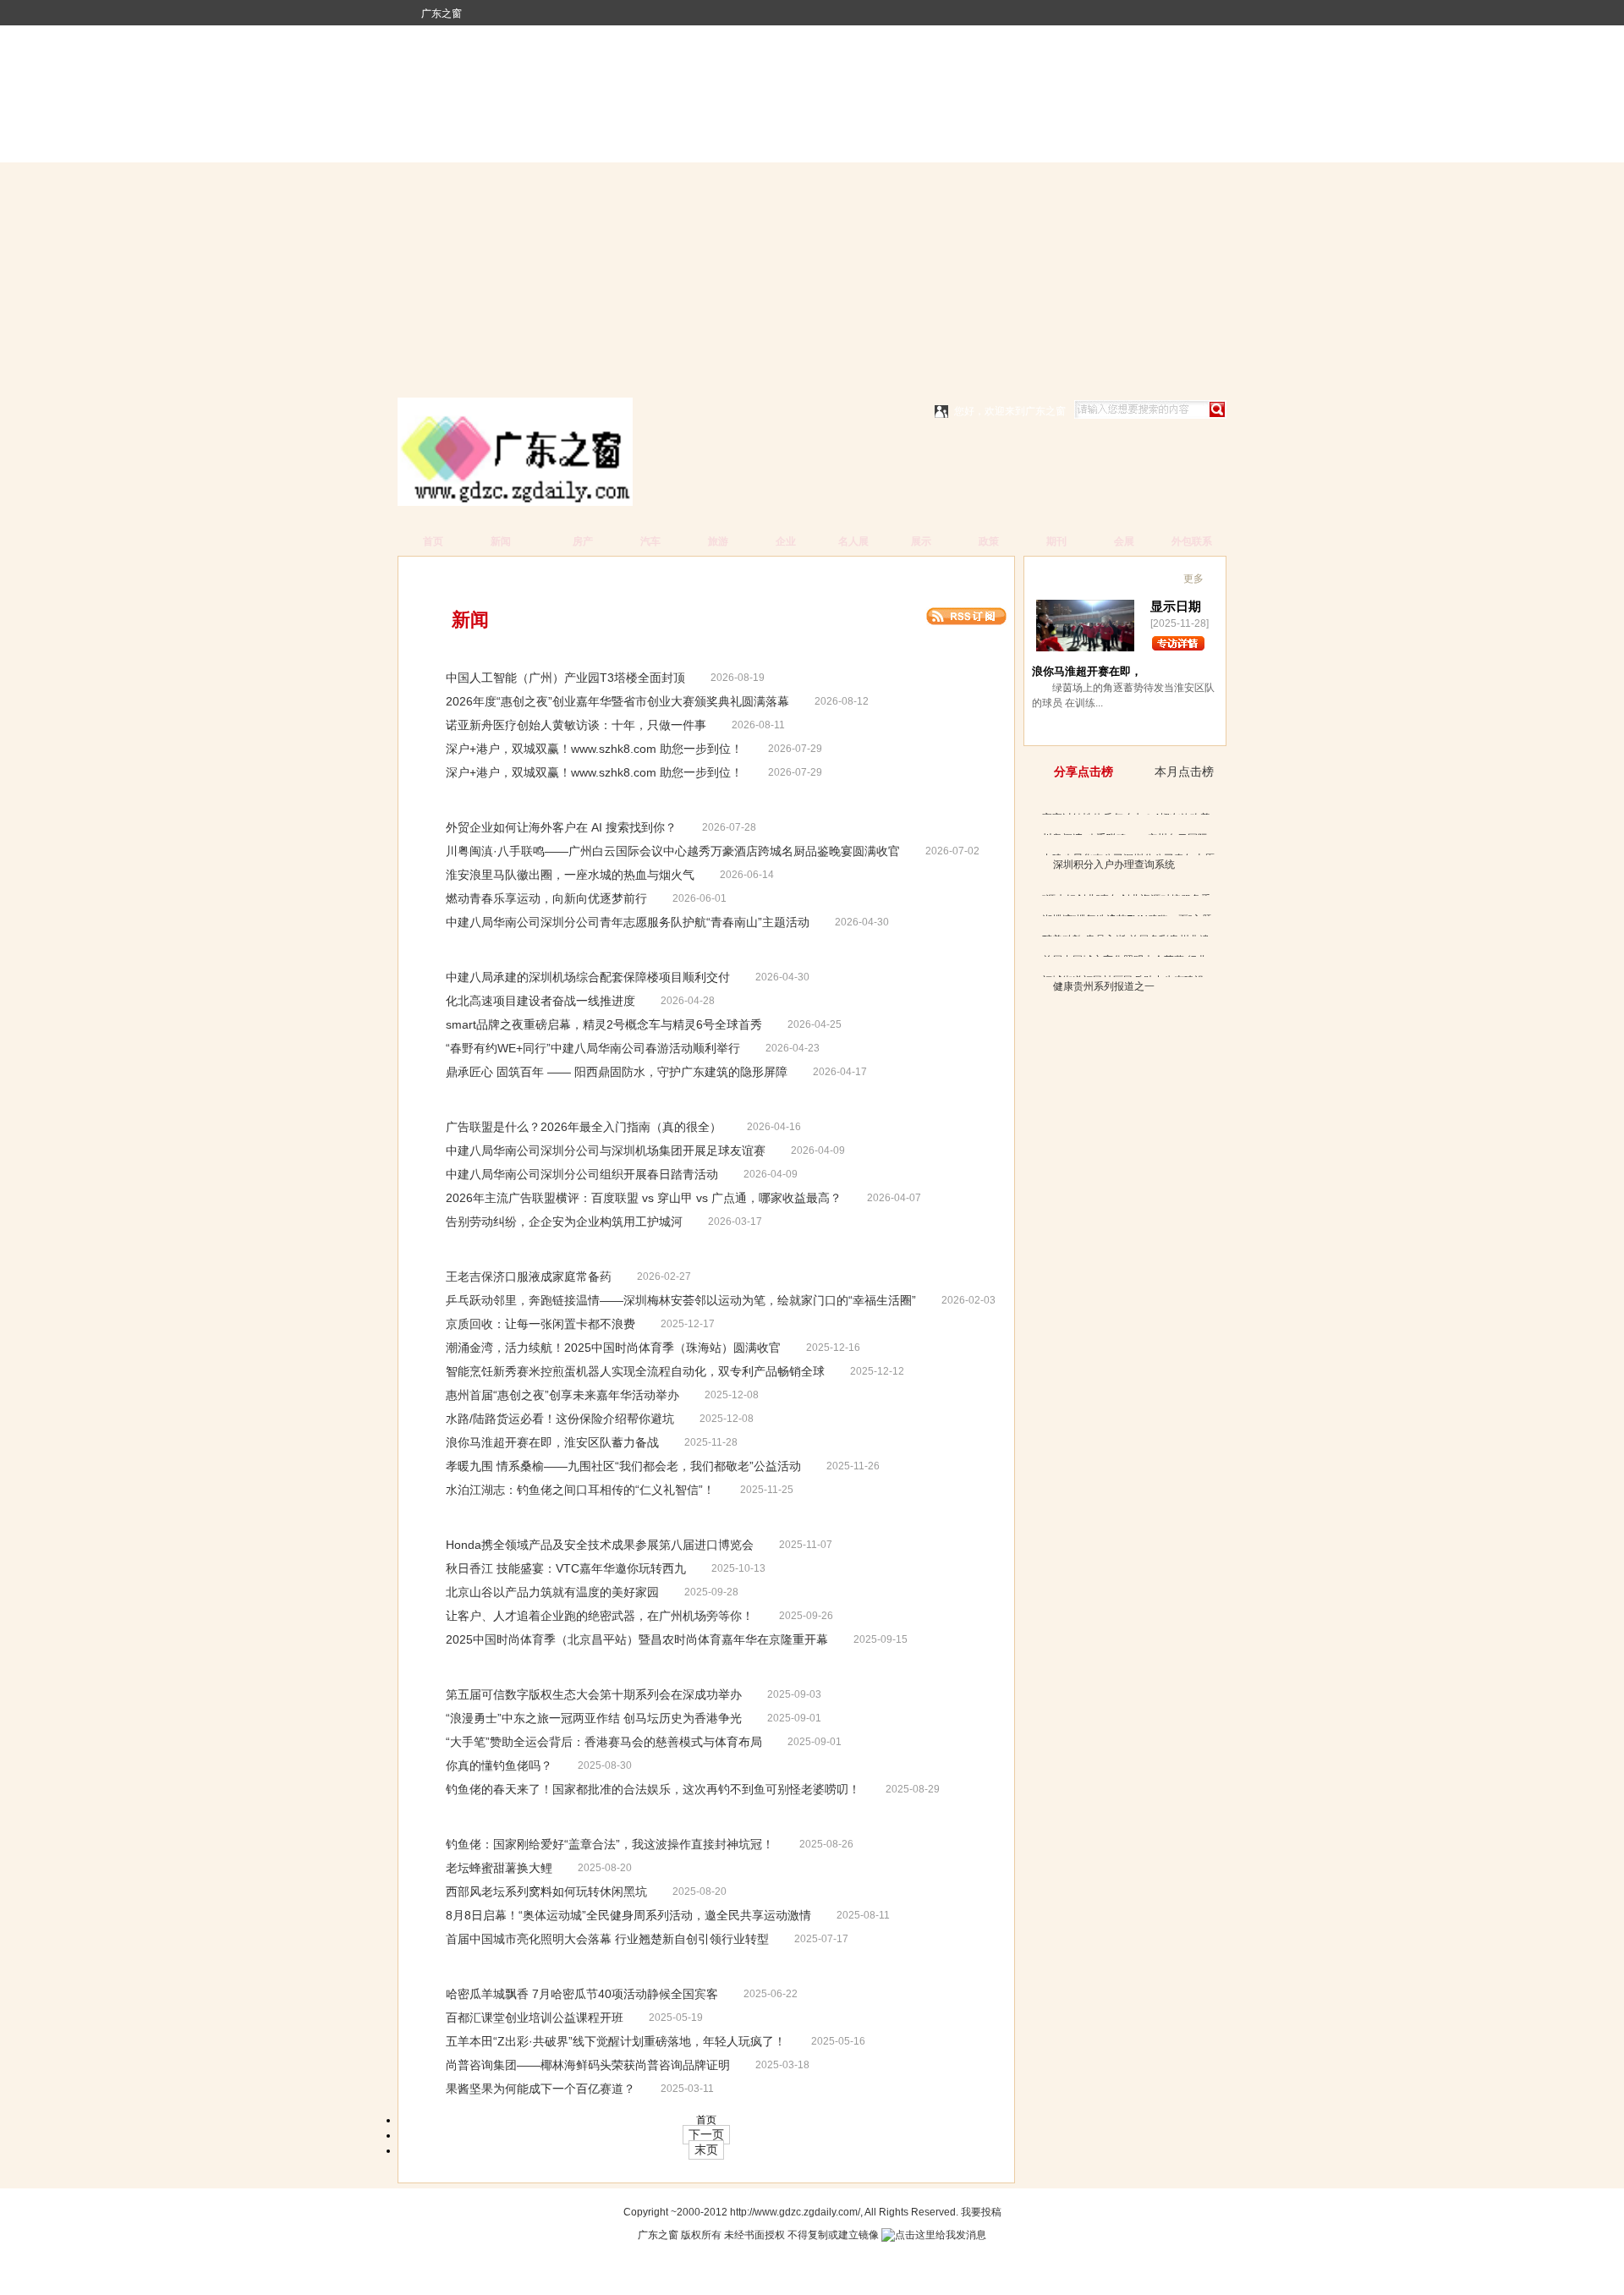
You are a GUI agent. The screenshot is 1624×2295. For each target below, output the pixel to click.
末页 (706, 2150)
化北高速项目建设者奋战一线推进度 (540, 1001)
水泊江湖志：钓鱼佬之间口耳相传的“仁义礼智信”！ (580, 1490)
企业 (786, 541)
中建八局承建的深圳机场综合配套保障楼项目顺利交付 (588, 977)
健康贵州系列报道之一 (1104, 986)
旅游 (718, 541)
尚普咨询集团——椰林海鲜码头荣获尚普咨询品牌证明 (588, 2065)
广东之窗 (442, 14)
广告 (480, 577)
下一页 (706, 2134)
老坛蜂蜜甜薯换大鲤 (499, 1868)
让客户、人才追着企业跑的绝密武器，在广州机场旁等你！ (600, 1616)
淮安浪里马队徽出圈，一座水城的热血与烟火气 (570, 875)
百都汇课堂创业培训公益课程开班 (535, 2018)
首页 (433, 541)
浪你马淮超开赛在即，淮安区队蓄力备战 (552, 1442)
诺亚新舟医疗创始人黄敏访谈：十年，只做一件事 (576, 725)
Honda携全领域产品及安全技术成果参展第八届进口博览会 (600, 1545)
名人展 (853, 541)
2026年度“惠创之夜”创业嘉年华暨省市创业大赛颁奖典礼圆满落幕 (617, 701)
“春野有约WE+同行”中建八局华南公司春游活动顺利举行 (593, 1048)
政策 (989, 541)
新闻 (501, 541)
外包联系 (1192, 541)
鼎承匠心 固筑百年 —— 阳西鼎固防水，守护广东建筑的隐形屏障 (617, 1072)
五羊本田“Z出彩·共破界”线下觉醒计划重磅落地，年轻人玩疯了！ (616, 2041)
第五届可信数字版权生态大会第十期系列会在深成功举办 (594, 1694)
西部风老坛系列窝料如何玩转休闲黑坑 (546, 1891)
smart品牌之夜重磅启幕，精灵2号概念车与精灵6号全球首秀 (604, 1024)
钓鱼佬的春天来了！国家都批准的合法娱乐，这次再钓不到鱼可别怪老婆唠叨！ (653, 1789)
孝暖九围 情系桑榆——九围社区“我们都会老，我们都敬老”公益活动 (623, 1466)
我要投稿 (981, 2212)
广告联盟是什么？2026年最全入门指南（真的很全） (584, 1127)
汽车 (650, 541)
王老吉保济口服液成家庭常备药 (529, 1277)
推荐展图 (1063, 574)
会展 (1124, 541)
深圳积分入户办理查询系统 (1114, 865)
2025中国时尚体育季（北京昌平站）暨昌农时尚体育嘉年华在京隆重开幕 (637, 1639)
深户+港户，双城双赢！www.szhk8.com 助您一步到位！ (594, 749)
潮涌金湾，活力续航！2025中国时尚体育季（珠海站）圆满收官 (613, 1348)
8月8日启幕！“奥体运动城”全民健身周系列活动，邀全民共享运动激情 (628, 1915)
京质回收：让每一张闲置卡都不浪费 (540, 1324)
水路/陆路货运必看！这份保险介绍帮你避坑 (560, 1419)
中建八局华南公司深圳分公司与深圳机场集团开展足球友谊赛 (606, 1150)
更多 (1193, 579)
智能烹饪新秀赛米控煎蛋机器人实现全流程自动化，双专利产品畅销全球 (635, 1371)
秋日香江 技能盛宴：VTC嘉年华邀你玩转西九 (566, 1568)
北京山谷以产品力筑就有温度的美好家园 (552, 1592)
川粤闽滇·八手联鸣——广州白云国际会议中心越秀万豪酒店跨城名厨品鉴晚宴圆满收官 (673, 851)
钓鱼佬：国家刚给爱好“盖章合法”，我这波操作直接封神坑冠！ (610, 1844)
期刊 (1056, 541)
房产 (583, 541)
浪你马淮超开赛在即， (1087, 671)
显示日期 (1176, 606)
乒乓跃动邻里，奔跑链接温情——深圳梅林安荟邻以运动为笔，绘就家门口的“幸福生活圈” (681, 1300)
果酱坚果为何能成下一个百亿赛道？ (540, 2089)
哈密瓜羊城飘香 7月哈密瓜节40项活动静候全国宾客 (582, 1994)
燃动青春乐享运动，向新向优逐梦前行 (546, 898)
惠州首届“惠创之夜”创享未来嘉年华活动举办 (562, 1395)
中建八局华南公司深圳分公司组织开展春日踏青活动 (582, 1174)
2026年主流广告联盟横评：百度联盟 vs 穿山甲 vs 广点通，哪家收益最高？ (644, 1198)
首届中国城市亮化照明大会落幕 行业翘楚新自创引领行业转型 (607, 1939)
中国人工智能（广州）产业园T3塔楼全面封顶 (565, 678)
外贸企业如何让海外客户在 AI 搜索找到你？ (561, 827)
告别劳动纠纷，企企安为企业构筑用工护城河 (564, 1222)
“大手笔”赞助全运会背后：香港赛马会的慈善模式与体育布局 (604, 1742)
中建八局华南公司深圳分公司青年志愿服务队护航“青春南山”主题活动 (628, 922)
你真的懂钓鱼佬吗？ (499, 1765)
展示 (921, 541)
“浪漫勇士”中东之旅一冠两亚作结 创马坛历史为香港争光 (594, 1718)
